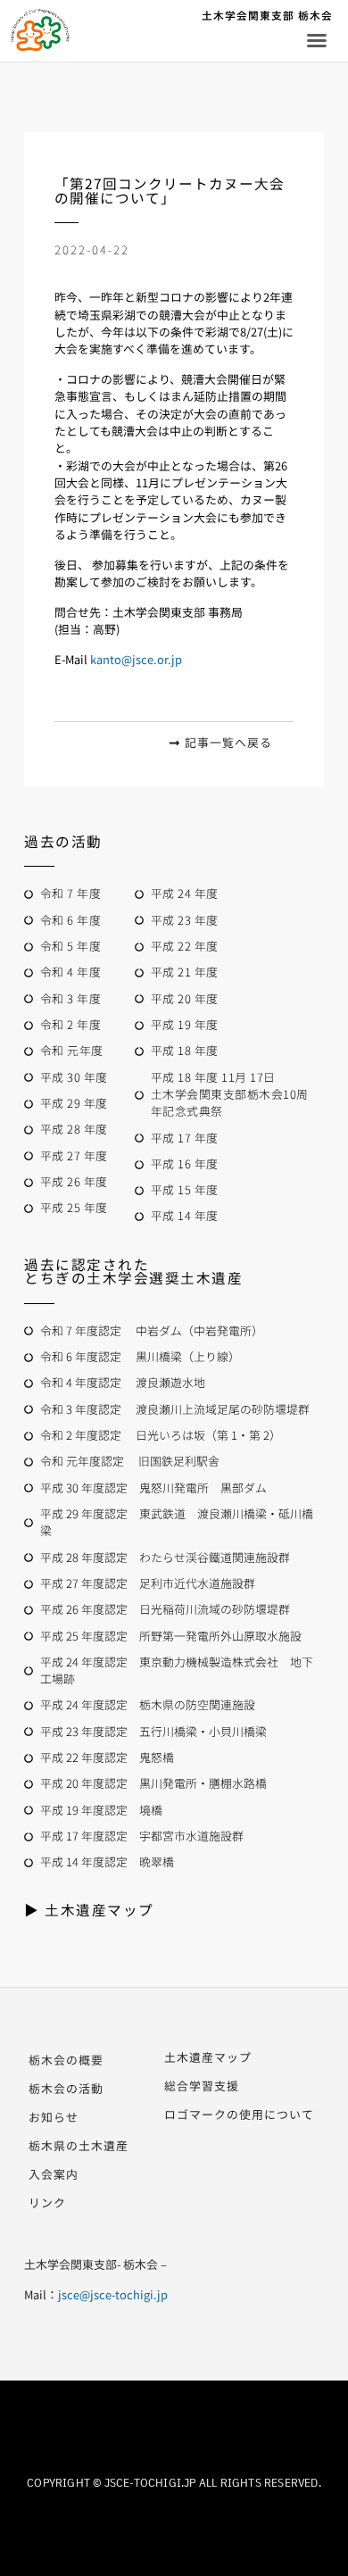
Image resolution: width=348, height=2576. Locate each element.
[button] (317, 40)
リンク (47, 2202)
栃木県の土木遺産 (79, 2145)
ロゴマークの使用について (239, 2114)
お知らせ (54, 2117)
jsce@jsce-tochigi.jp (113, 2294)
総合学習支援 (202, 2086)
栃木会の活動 (66, 2088)
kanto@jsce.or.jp (136, 659)
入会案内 (54, 2174)
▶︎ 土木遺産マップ (89, 1909)
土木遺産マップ (208, 2057)
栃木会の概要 (66, 2060)
